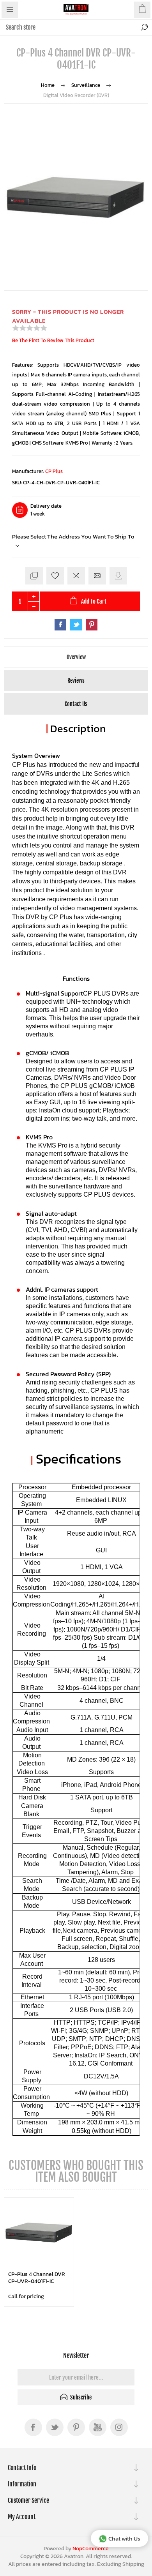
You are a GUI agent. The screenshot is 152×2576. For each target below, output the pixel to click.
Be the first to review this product (53, 340)
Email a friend (97, 576)
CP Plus (54, 471)
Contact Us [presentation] (76, 704)
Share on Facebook (60, 625)
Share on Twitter (76, 625)
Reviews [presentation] (76, 681)
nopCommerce (91, 2549)
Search (144, 27)
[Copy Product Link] (34, 576)
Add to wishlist (55, 576)
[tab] (76, 657)
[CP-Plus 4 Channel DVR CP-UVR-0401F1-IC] (39, 2232)
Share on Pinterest (92, 625)
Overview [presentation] (76, 657)
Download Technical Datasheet (118, 576)
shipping (133, 2564)
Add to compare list (76, 576)
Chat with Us (124, 2538)
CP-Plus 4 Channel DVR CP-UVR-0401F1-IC (37, 2278)
